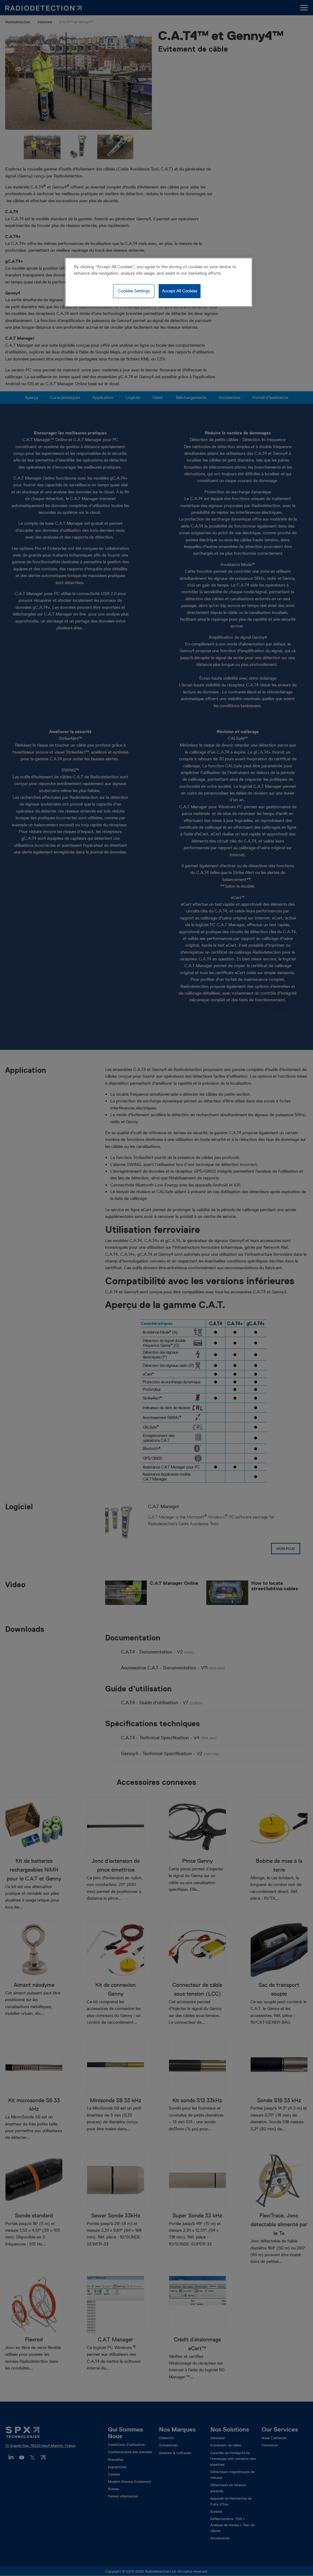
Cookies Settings (134, 291)
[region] (159, 282)
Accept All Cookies (180, 291)
